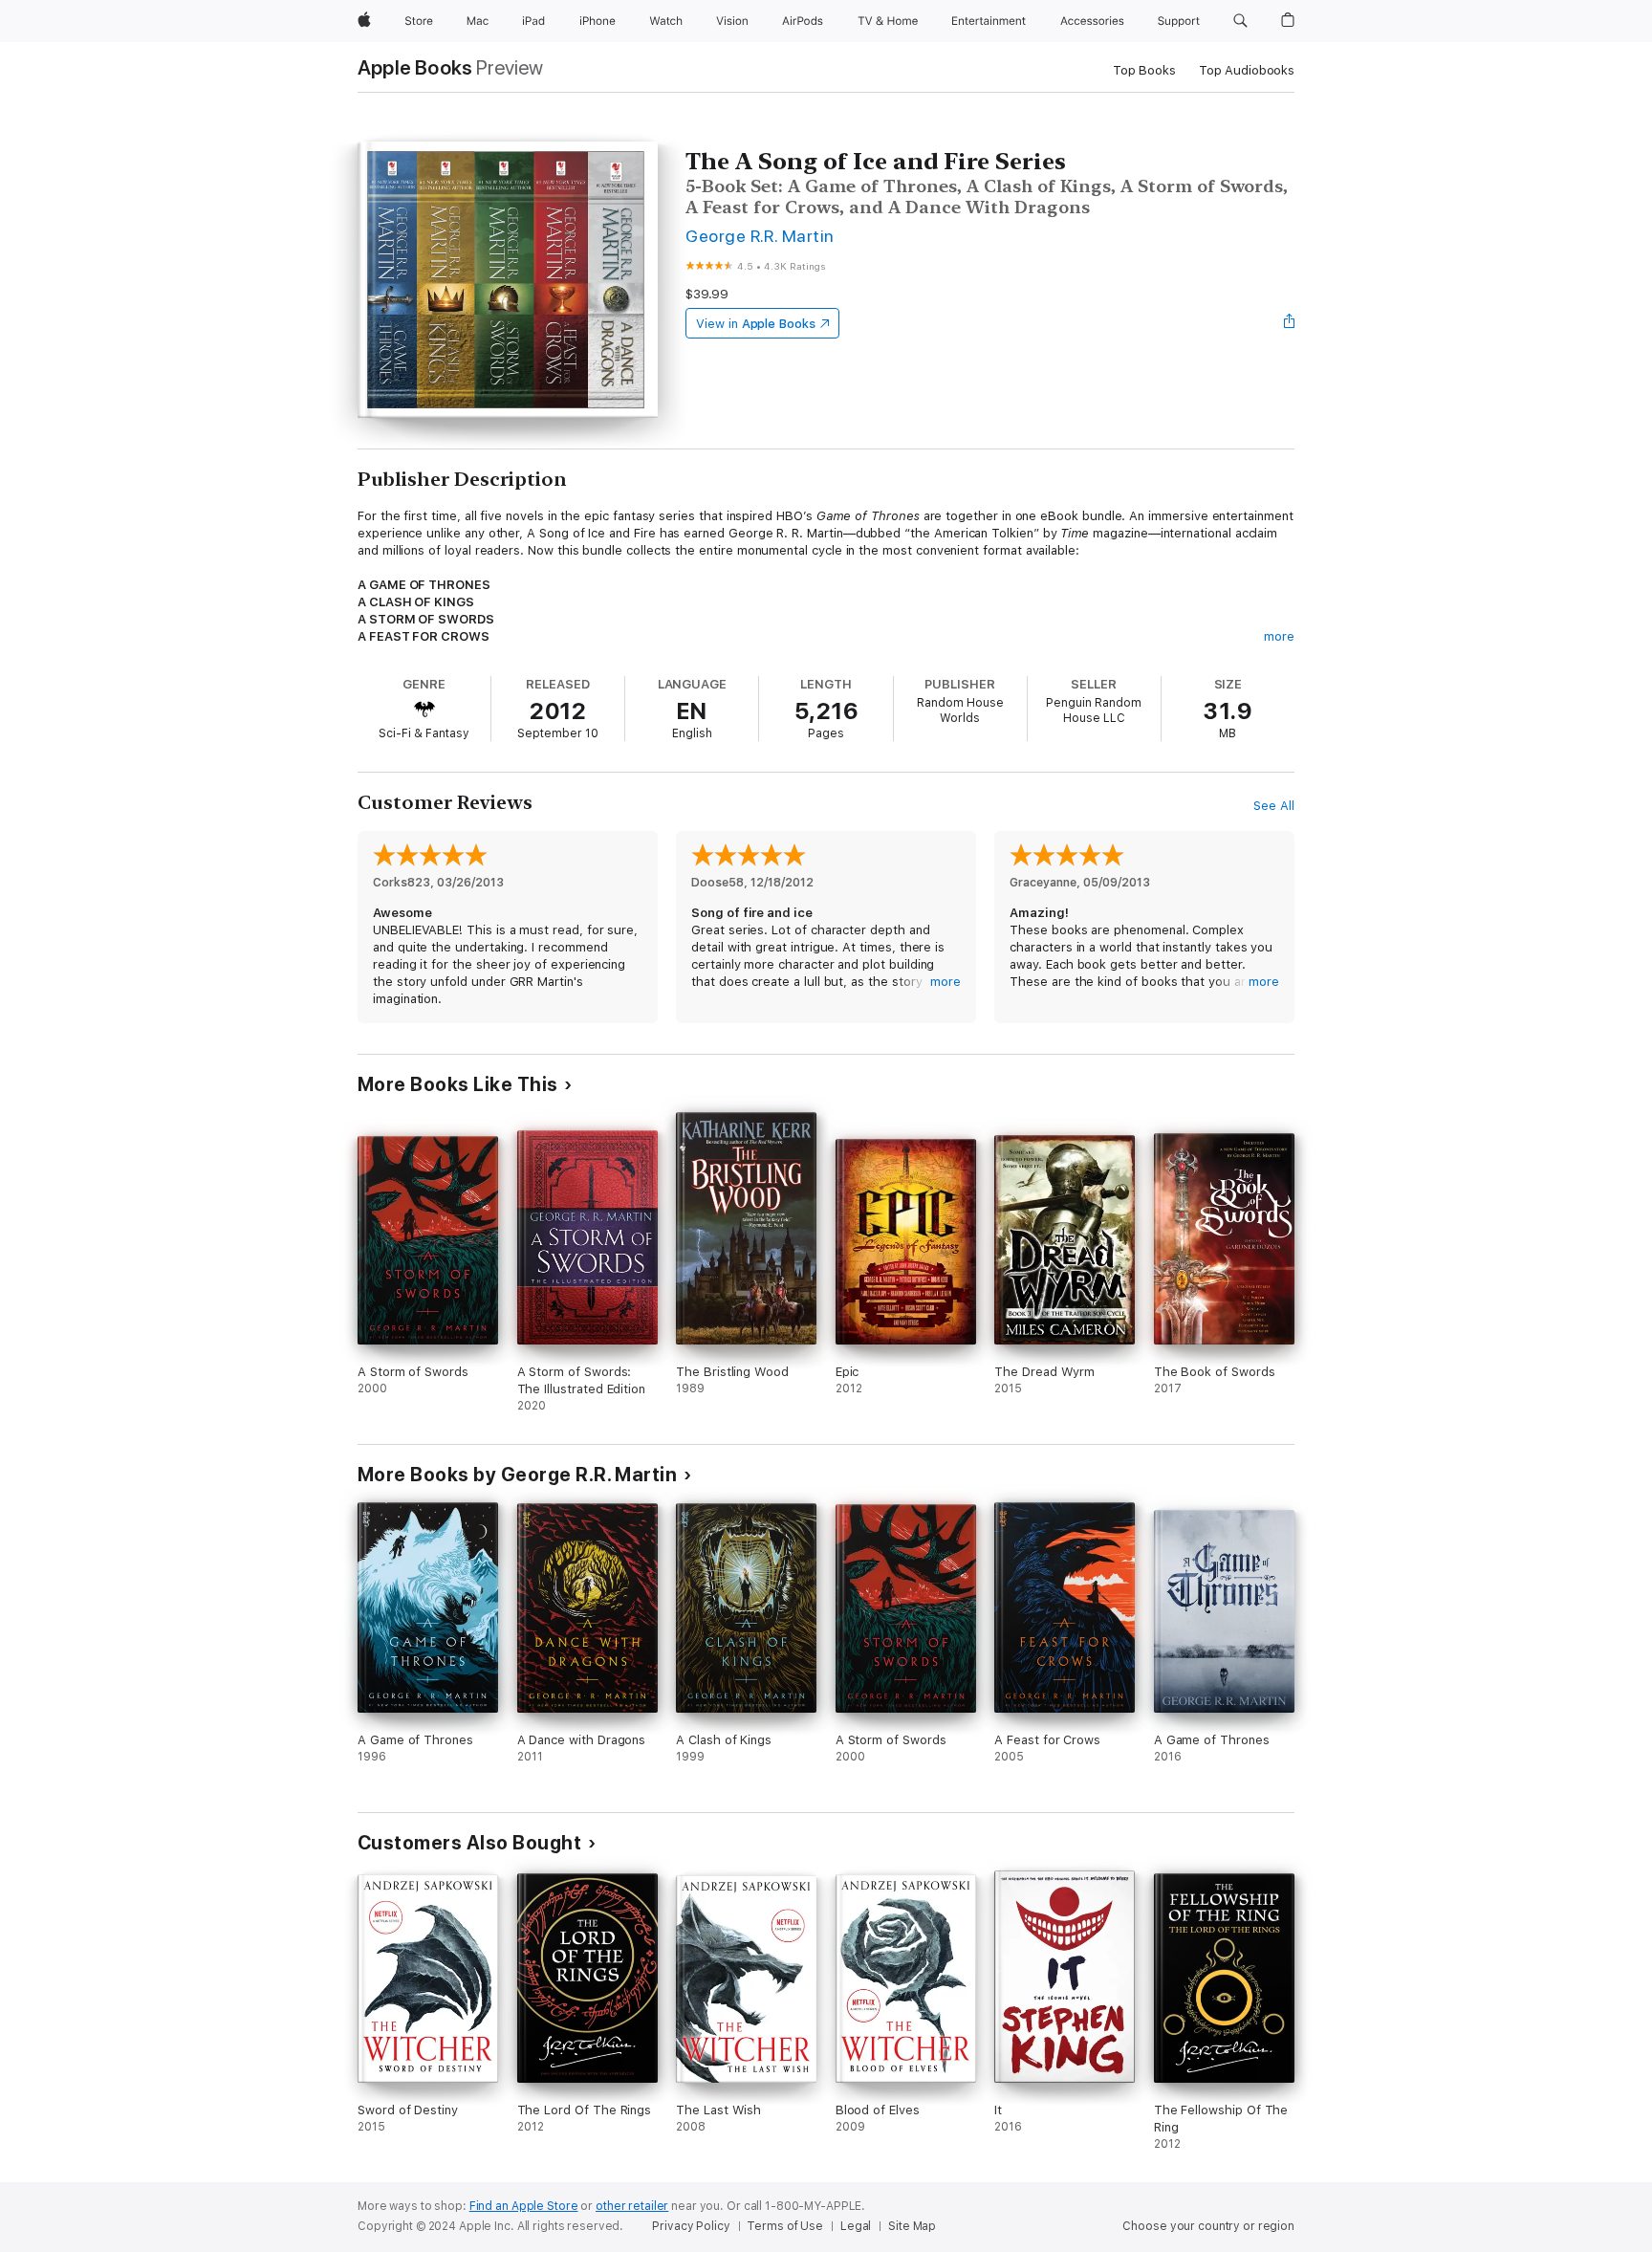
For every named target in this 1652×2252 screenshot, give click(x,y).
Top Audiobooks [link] (1247, 70)
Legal (856, 2226)
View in (756, 324)
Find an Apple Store (524, 2206)
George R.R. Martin (760, 236)
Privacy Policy (691, 2226)
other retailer (632, 2206)
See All (1274, 806)
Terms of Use (785, 2226)
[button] (1240, 21)
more (1279, 636)
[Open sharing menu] (1290, 323)
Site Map (912, 2226)
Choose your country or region (1208, 2226)
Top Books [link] (1144, 70)
